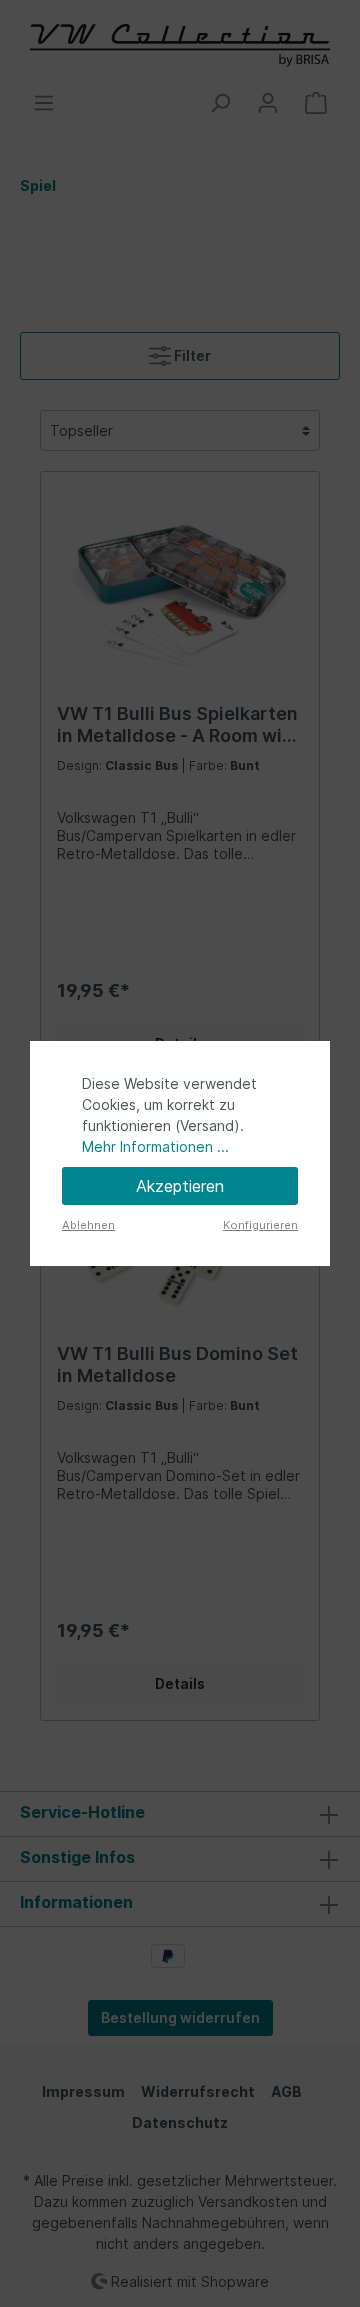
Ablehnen (88, 1225)
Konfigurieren (260, 1225)
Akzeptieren (180, 1186)
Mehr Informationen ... (155, 1146)
